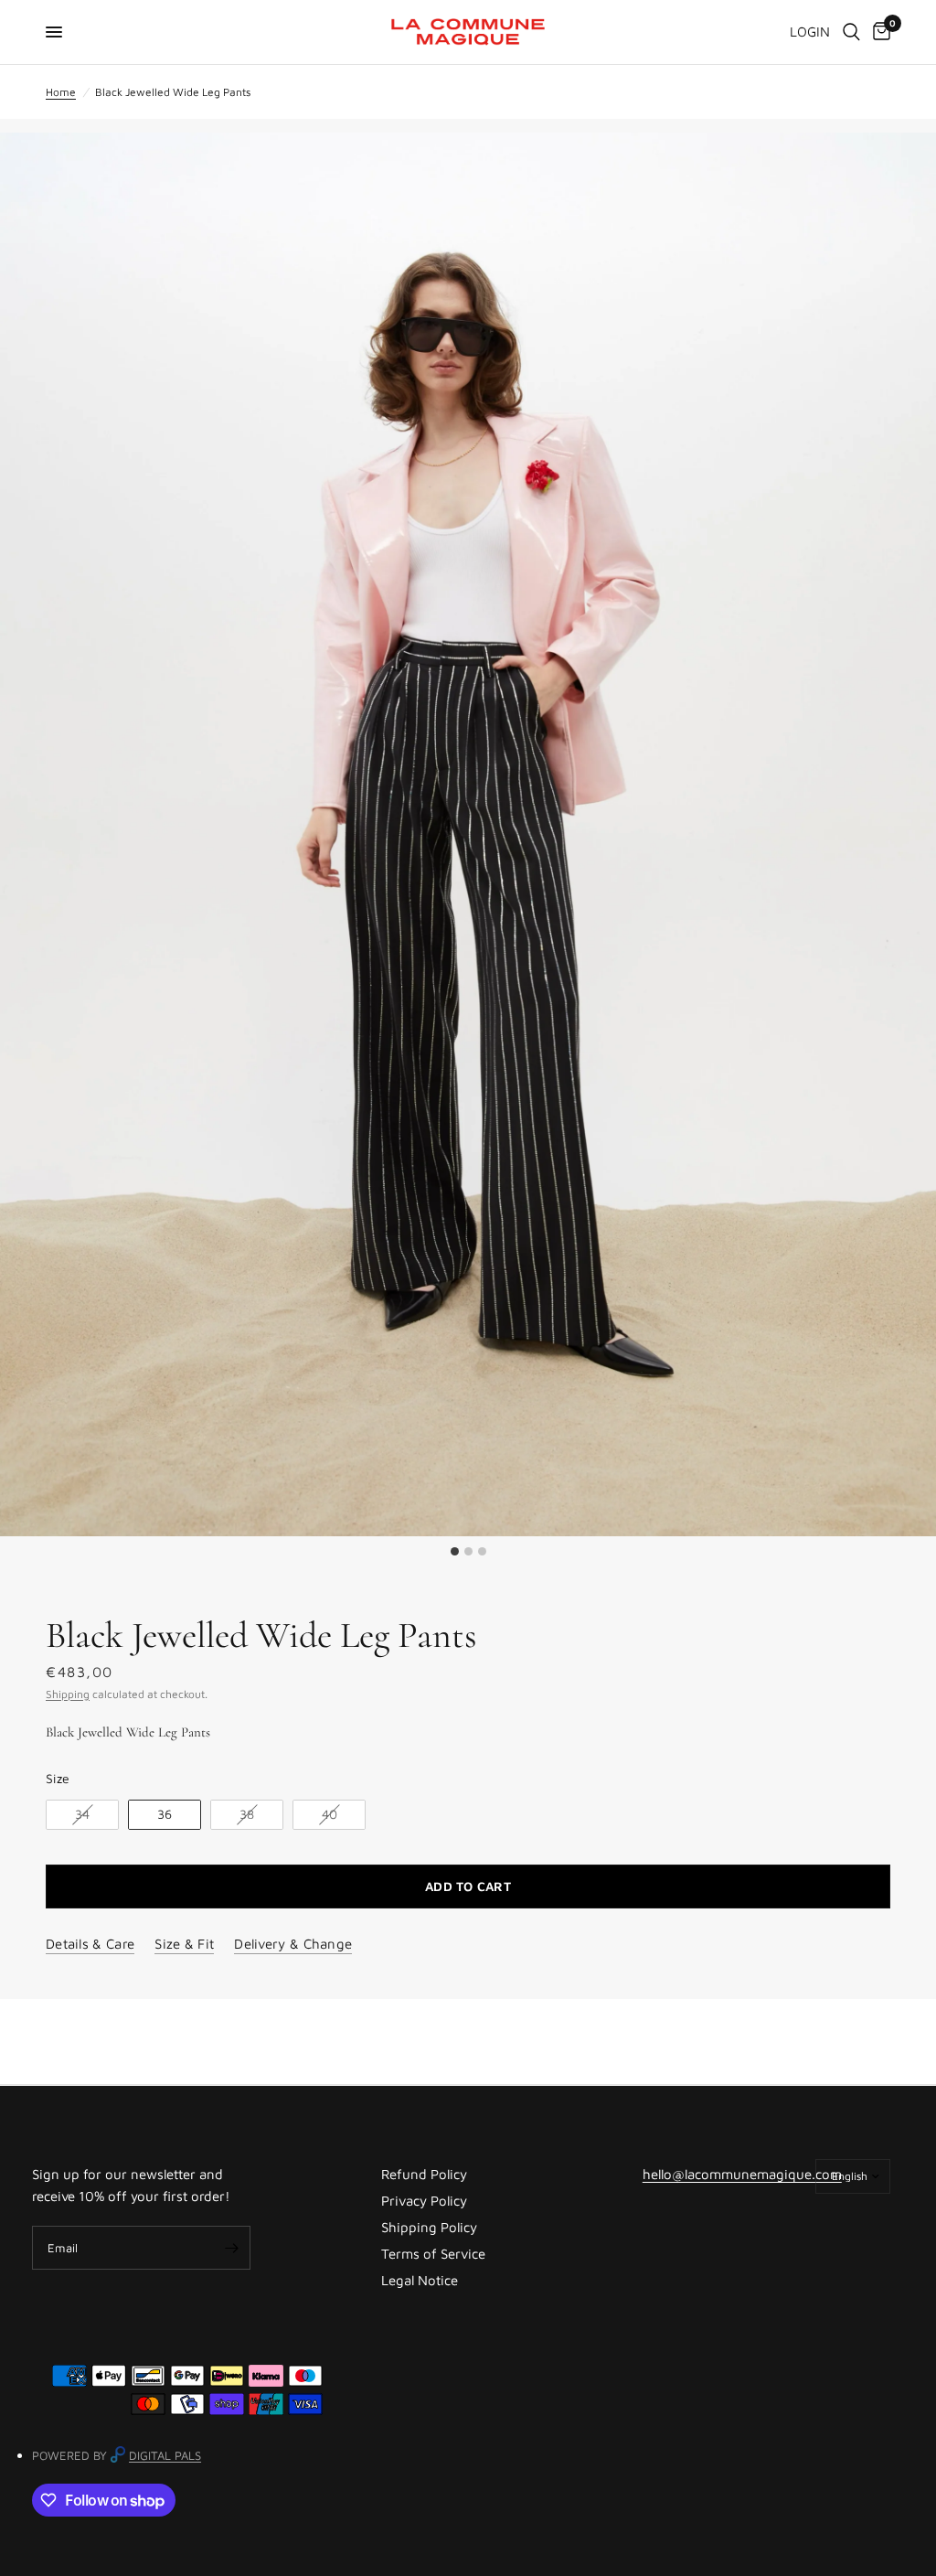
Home (61, 92)
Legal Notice (420, 2280)
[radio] (82, 1815)
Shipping (68, 1694)
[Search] (851, 32)
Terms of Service (433, 2254)
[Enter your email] (232, 2248)
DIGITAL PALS (165, 2455)
